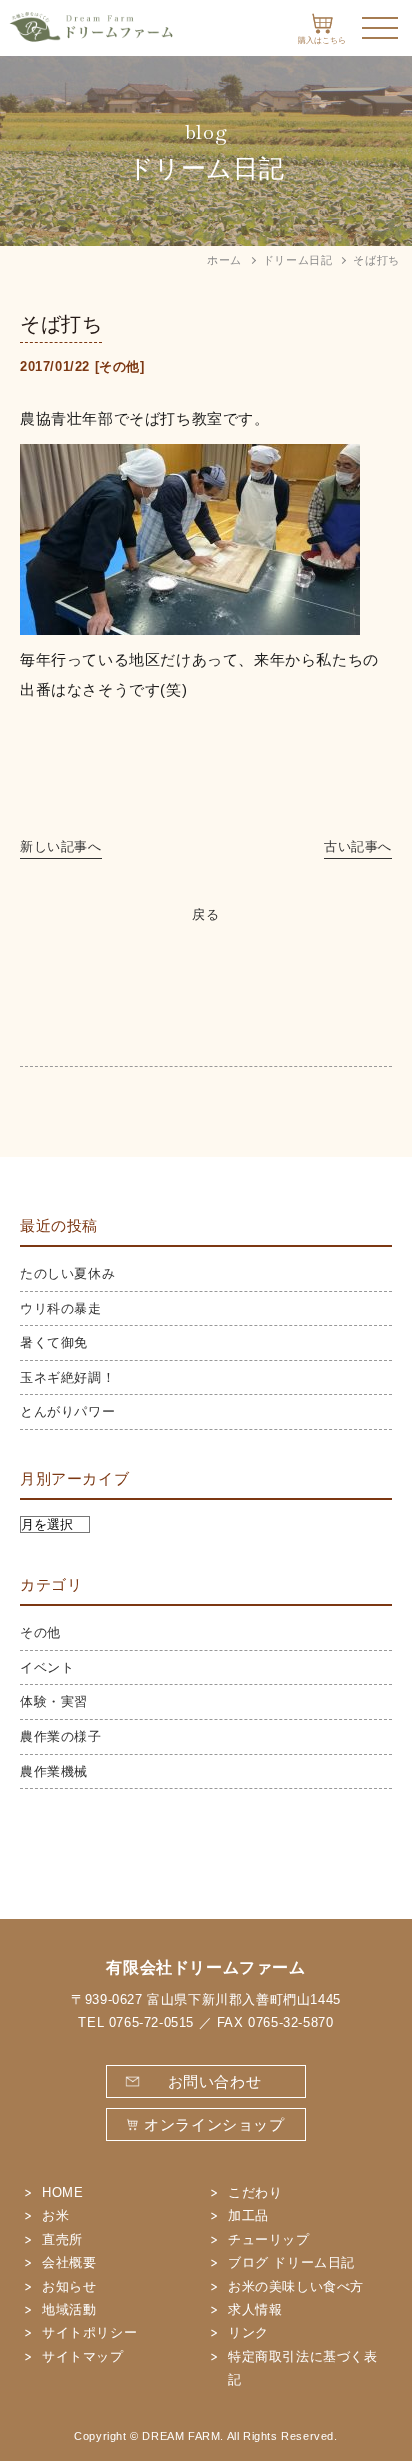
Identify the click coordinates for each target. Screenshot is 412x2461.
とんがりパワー (67, 1411)
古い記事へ (358, 846)
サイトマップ (83, 2356)
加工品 (248, 2215)
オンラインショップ (214, 2124)
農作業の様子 (61, 1736)
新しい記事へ (61, 846)
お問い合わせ (215, 2081)
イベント (47, 1667)
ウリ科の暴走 (61, 1308)
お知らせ (69, 2286)
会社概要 (69, 2262)
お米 (55, 2215)
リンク (248, 2332)
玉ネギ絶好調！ (67, 1377)
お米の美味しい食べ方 (296, 2286)
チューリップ (269, 2239)
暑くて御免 (54, 1342)
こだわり (255, 2192)
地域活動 (69, 2309)
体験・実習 (54, 1701)
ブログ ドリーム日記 (291, 2262)
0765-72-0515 (151, 2022)
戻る (205, 914)
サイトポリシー (89, 2332)
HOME (62, 2192)
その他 (119, 366)
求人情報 (255, 2309)
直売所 (62, 2239)
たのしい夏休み (67, 1273)
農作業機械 (54, 1771)
